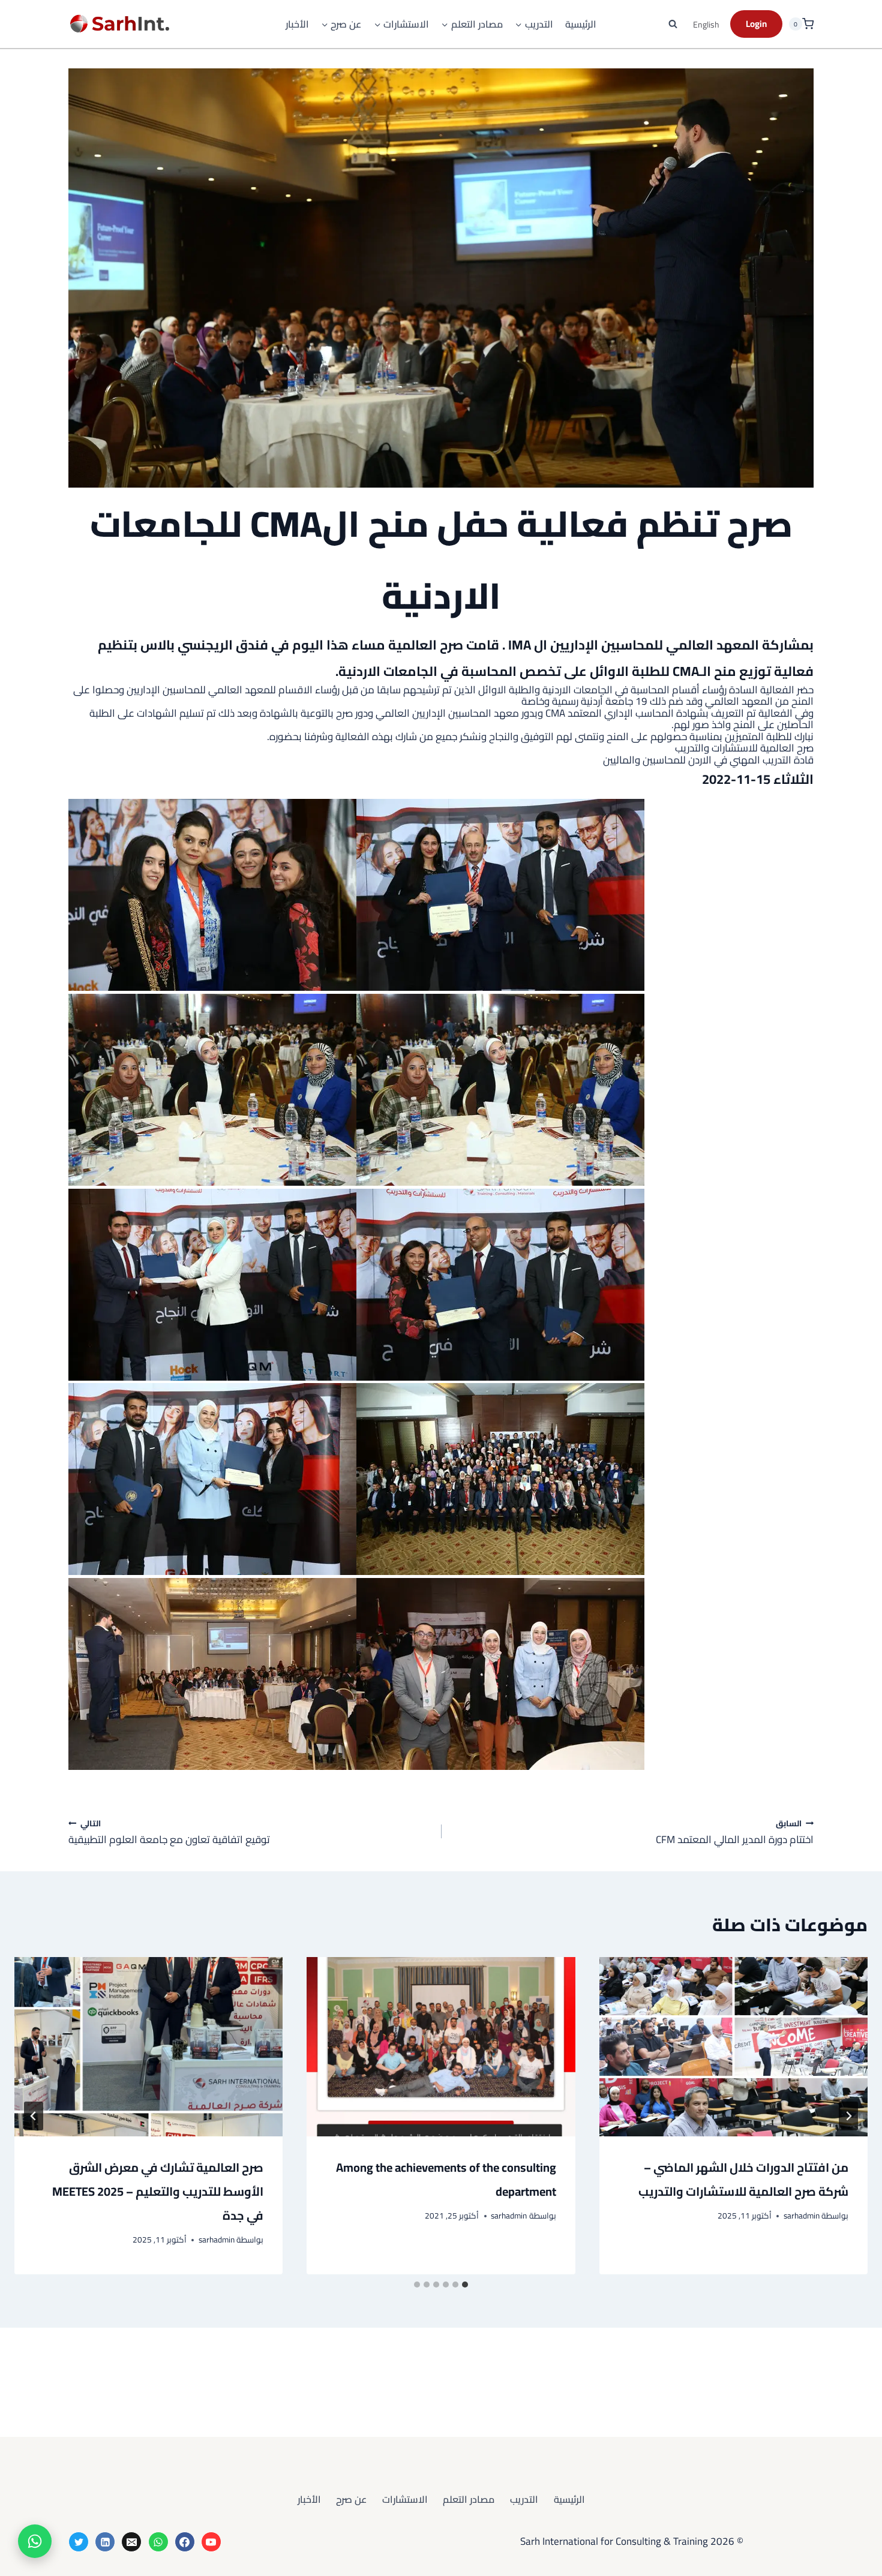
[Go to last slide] (848, 2116)
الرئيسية (581, 24)
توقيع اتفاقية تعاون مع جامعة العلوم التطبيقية (169, 1832)
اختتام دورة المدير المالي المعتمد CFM (735, 1832)
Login (756, 24)
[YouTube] (211, 2542)
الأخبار (297, 24)
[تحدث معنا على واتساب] (35, 2541)
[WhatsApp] (158, 2542)
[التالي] (34, 2116)
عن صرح (351, 2499)
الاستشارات (405, 2499)
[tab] (465, 2285)
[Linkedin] (105, 2542)
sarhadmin (802, 2216)
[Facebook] (185, 2542)
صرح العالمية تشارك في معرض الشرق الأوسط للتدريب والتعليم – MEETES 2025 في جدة (158, 2191)
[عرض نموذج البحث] (673, 24)
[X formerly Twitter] (79, 2542)
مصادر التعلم (469, 2499)
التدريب (524, 2499)
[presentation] (733, 2046)
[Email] (131, 2542)
